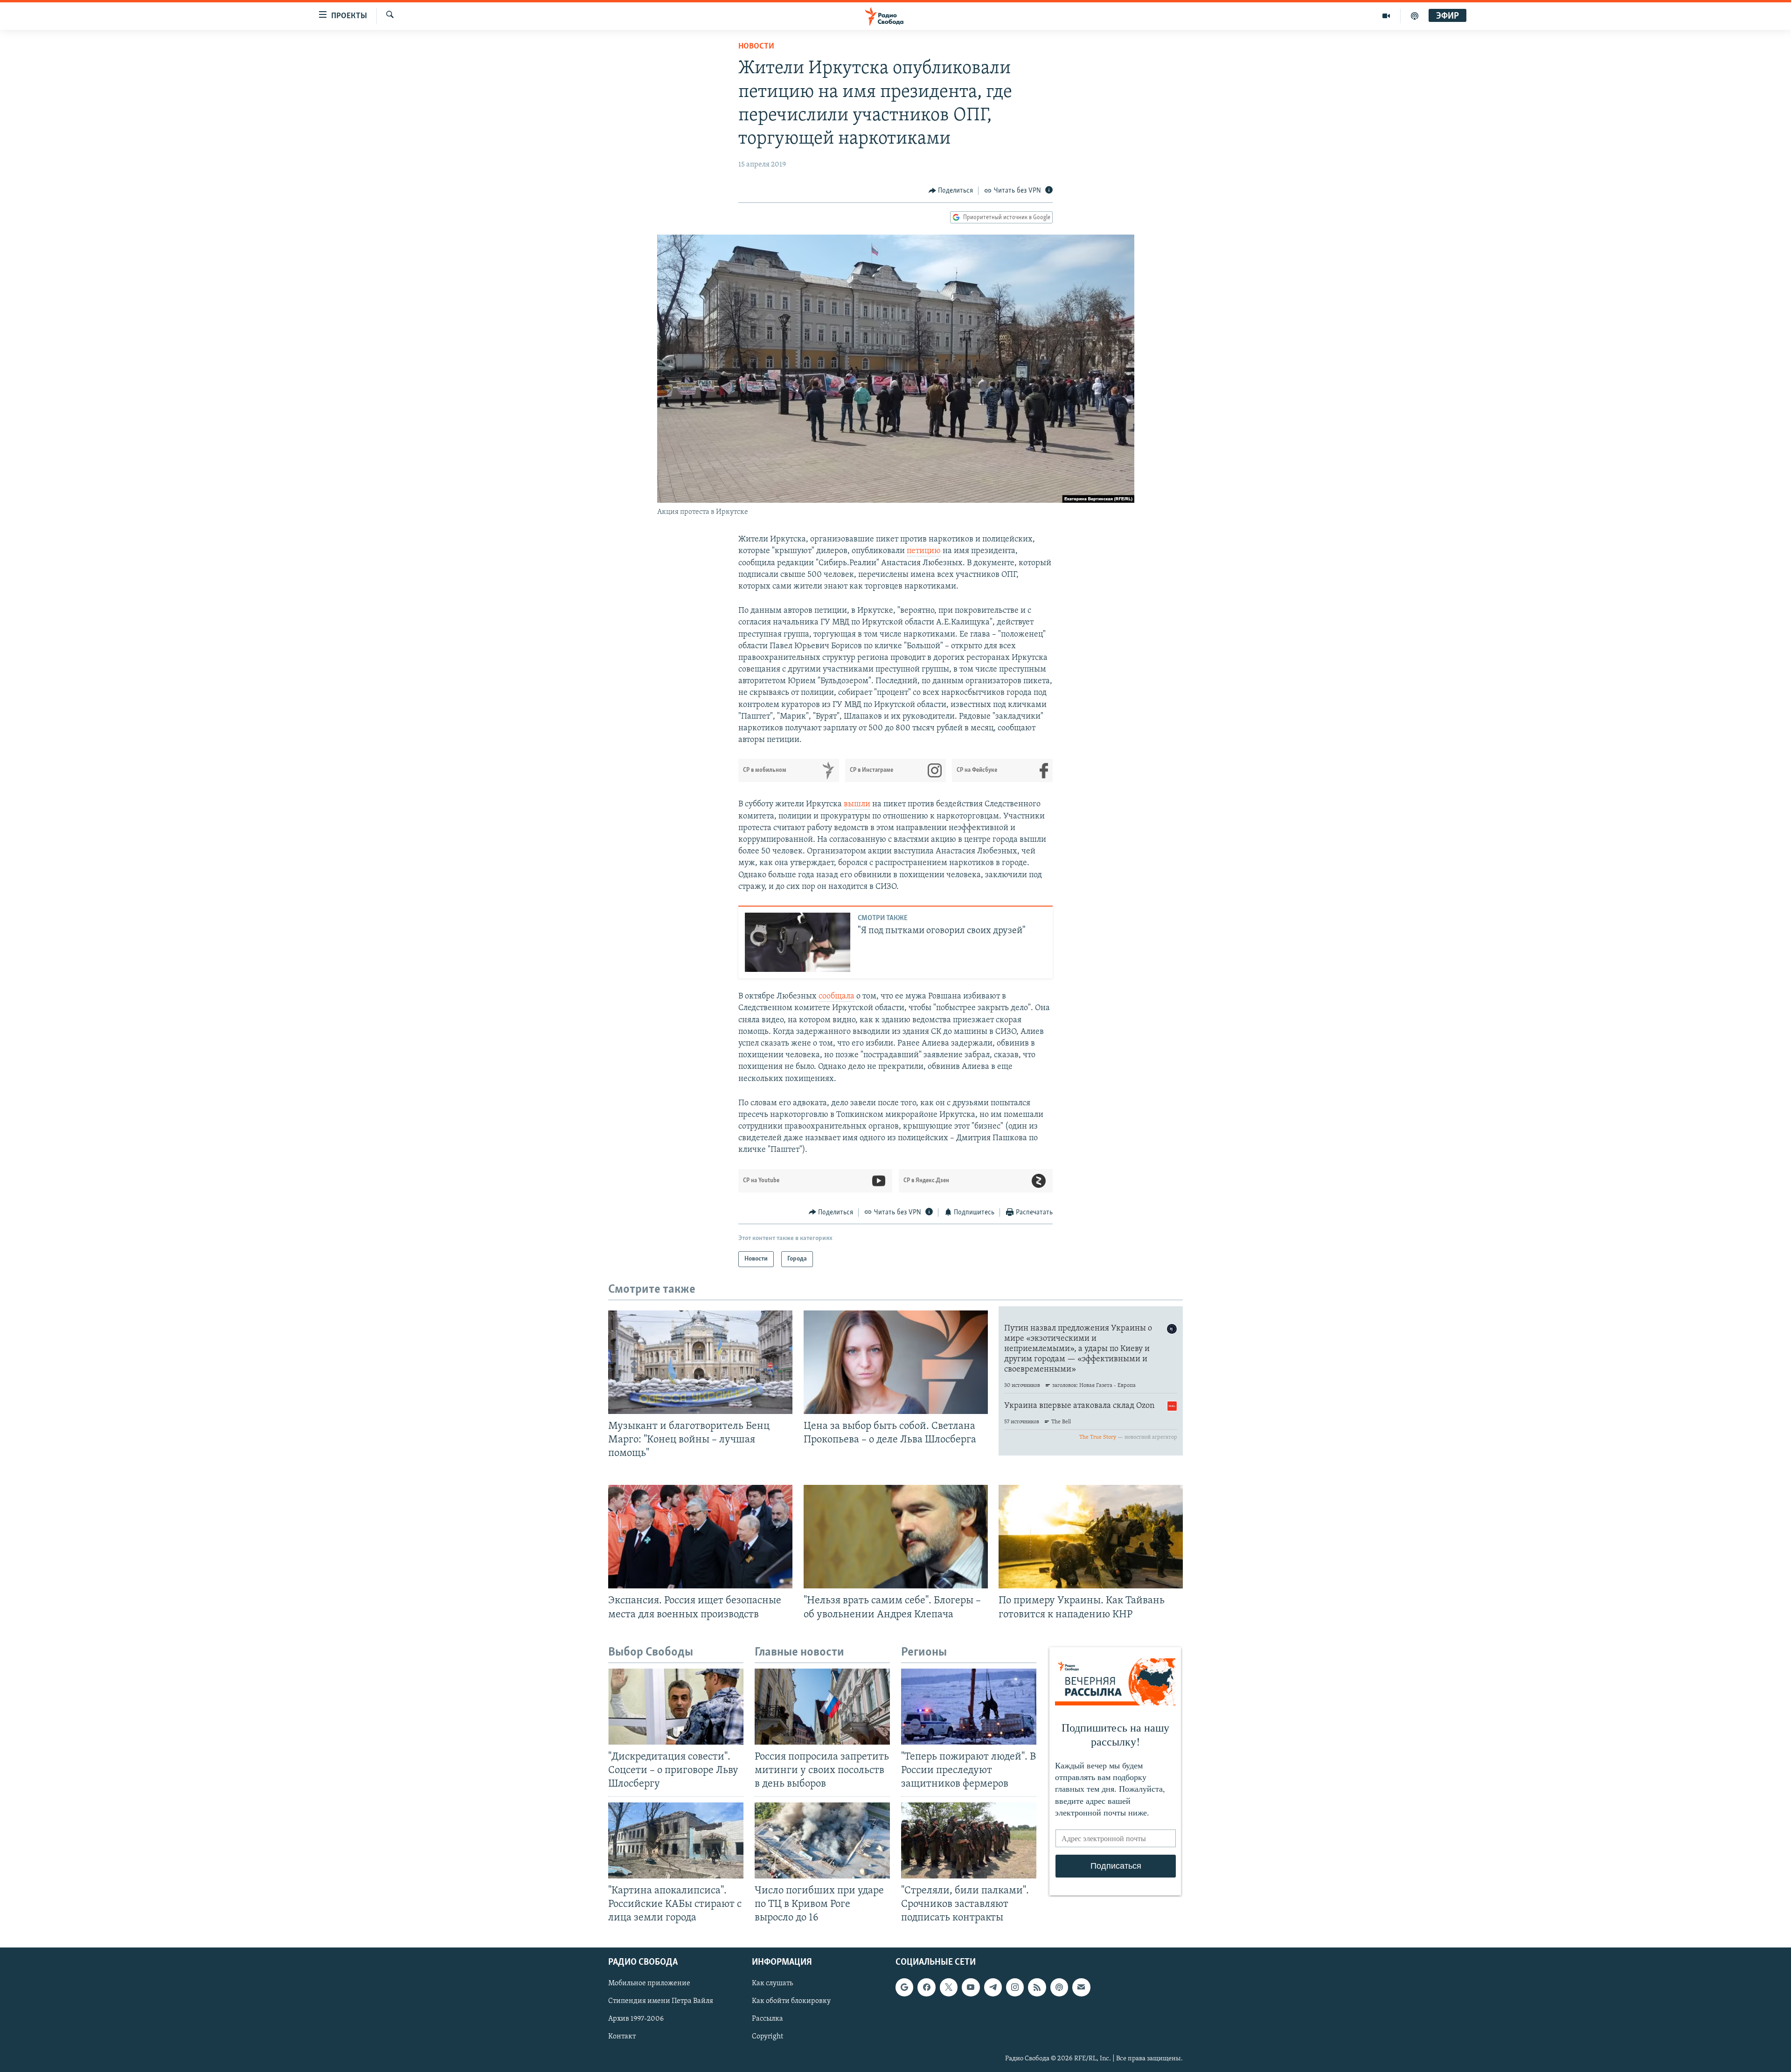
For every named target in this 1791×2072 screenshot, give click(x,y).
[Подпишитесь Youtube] (971, 1987)
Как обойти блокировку (791, 2001)
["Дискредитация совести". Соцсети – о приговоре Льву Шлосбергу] (676, 1707)
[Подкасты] (1059, 1987)
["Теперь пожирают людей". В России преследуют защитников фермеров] (969, 1707)
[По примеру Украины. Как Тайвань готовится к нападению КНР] (1091, 1537)
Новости (756, 47)
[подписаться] (1081, 1987)
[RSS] (1037, 1987)
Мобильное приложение (649, 1983)
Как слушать (772, 1983)
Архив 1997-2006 (636, 2019)
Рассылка (767, 2019)
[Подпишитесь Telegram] (993, 1987)
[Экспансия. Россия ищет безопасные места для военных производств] (700, 1537)
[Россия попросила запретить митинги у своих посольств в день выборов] (822, 1707)
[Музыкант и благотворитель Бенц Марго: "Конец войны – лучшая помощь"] (700, 1362)
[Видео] (1386, 16)
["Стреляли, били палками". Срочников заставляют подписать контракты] (969, 1840)
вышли (857, 804)
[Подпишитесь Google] (904, 1987)
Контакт (622, 2037)
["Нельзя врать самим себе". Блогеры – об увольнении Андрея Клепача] (896, 1537)
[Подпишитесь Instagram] (1015, 1987)
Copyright (767, 2037)
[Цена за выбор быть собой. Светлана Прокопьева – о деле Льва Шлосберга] (896, 1362)
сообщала (836, 997)
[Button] (951, 191)
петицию (924, 551)
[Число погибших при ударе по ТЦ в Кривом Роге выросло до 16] (822, 1840)
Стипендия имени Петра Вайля (661, 2001)
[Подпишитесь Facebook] (926, 1987)
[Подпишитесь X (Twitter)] (949, 1987)
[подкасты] (1415, 16)
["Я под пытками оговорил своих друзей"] (798, 942)
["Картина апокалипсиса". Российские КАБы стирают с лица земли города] (676, 1840)
